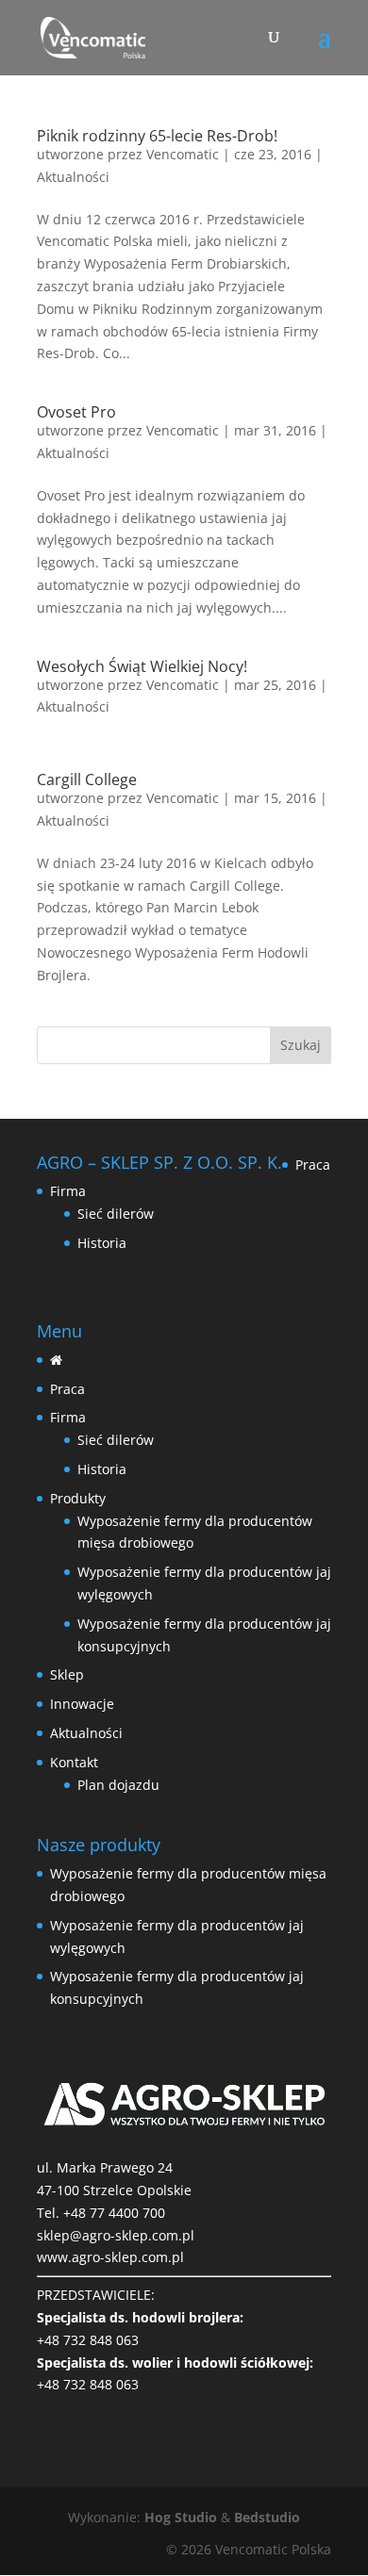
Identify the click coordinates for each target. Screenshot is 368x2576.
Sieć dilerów (116, 1214)
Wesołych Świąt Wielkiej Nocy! (142, 666)
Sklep (67, 1674)
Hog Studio (181, 2517)
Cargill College (87, 779)
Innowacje (82, 1704)
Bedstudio (267, 2517)
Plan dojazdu (118, 1785)
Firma (68, 1191)
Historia (102, 1243)
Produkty (78, 1498)
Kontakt (74, 1762)
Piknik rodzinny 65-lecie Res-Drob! (157, 136)
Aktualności (73, 177)
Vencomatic (183, 154)
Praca (313, 1165)
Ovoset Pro (76, 412)
